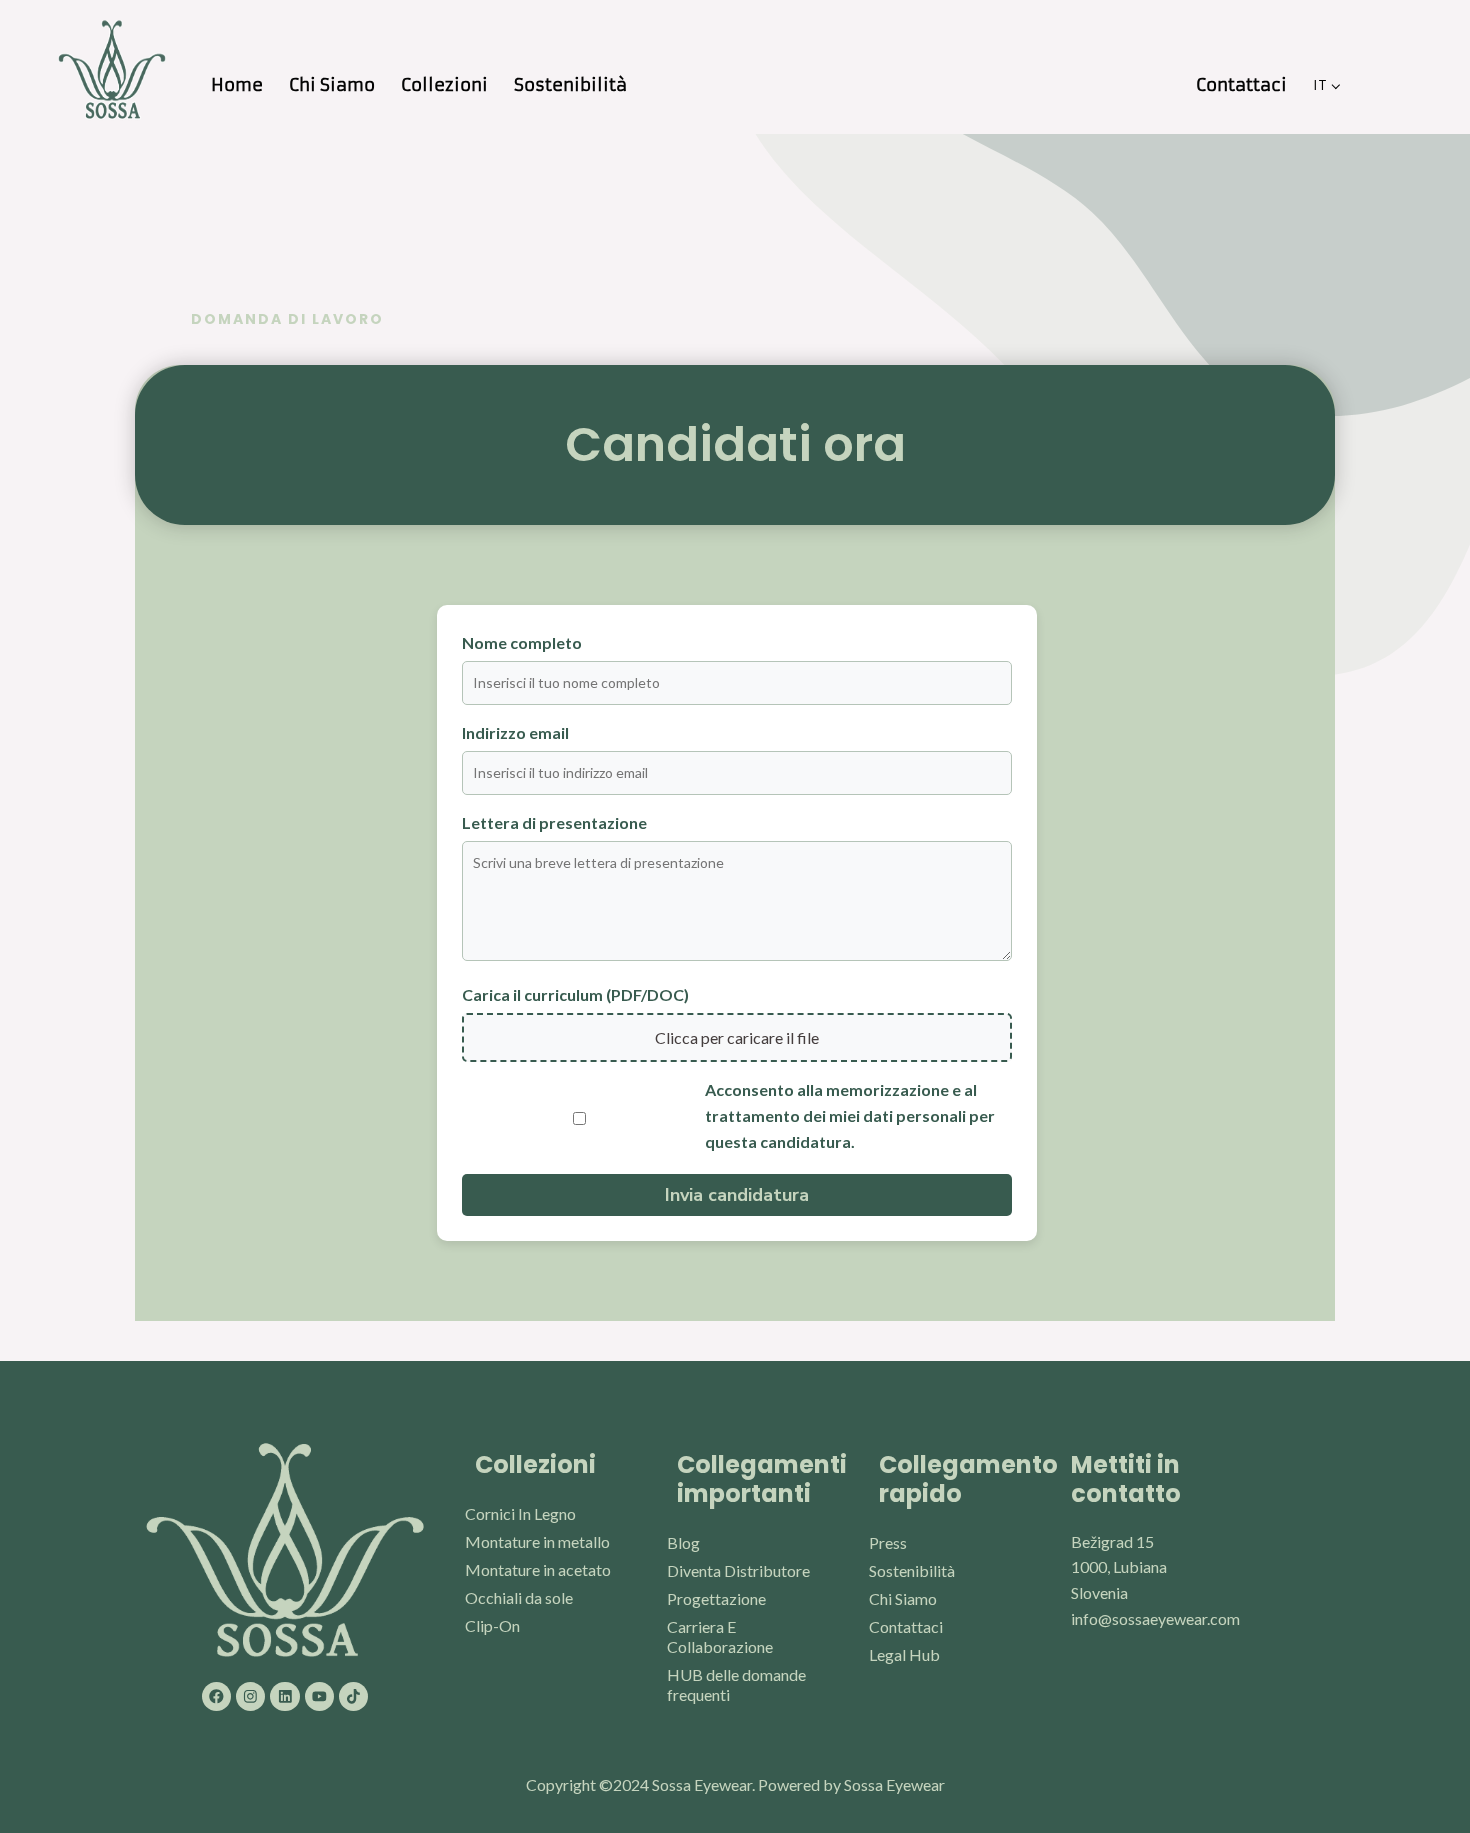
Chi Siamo (332, 85)
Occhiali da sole (519, 1597)
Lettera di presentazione (554, 822)
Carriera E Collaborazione (720, 1636)
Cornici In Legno (520, 1513)
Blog (683, 1542)
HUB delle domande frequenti (736, 1684)
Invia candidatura (737, 1195)
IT (1319, 85)
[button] (1336, 85)
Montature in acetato (538, 1569)
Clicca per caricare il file (737, 1037)
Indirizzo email (515, 732)
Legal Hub (904, 1654)
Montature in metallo (537, 1541)
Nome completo (522, 642)
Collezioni (444, 85)
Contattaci (1241, 85)
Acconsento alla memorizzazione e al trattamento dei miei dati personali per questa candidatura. (850, 1115)
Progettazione (716, 1598)
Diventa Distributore (738, 1570)
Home (237, 85)
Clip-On (492, 1625)
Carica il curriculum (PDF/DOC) (575, 994)
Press (888, 1542)
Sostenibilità (570, 85)
